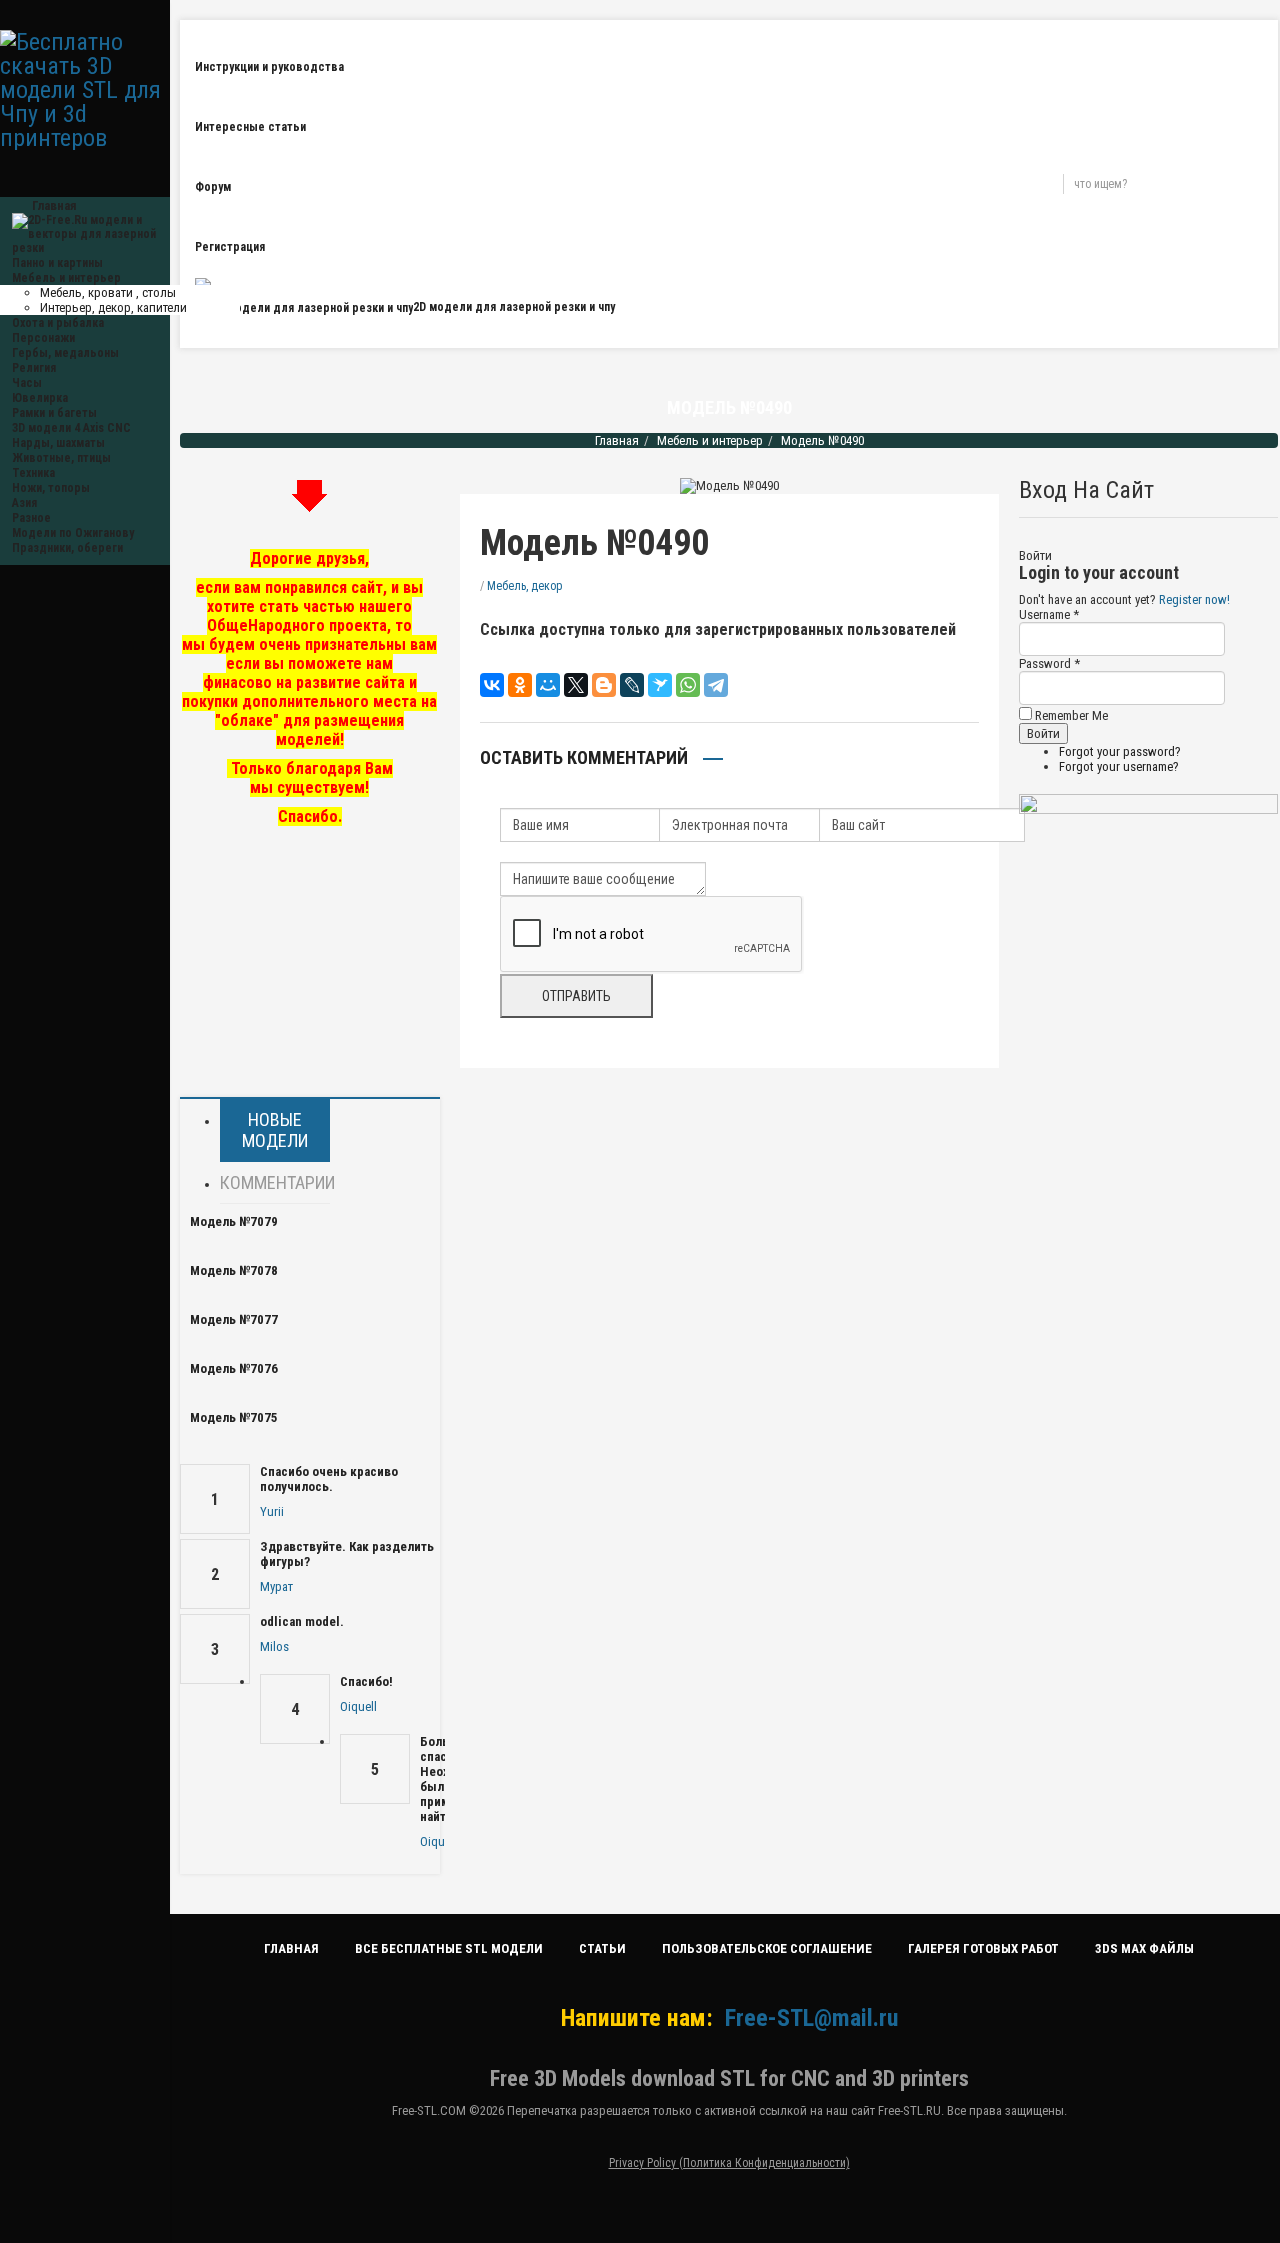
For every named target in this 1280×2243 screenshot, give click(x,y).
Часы (27, 383)
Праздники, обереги (67, 548)
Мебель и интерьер (66, 278)
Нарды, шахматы (58, 443)
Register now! (1194, 599)
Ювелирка (40, 398)
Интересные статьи (250, 127)
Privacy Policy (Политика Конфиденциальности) (729, 2163)
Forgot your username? (1119, 766)
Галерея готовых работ (983, 1948)
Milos (274, 1646)
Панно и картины (57, 263)
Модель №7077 (234, 1319)
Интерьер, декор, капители (113, 307)
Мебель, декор (524, 586)
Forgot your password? (1120, 751)
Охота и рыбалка (58, 323)
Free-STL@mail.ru (811, 2018)
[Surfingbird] (660, 685)
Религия (34, 368)
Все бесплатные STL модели (449, 1948)
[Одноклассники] (520, 685)
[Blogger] (604, 685)
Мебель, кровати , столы (108, 292)
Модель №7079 (234, 1221)
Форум (213, 187)
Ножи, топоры (51, 488)
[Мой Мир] (548, 685)
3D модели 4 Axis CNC (71, 428)
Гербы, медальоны (65, 353)
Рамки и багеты (54, 413)
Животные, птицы (61, 458)
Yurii (272, 1511)
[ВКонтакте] (492, 685)
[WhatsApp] (688, 685)
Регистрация (230, 247)
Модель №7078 (234, 1270)
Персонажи (43, 338)
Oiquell (358, 1706)
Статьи (602, 1948)
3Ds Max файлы (1144, 1948)
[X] (576, 685)
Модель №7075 (234, 1417)
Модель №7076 (234, 1368)
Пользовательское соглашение (767, 1948)
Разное (31, 518)
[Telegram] (716, 685)
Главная (617, 440)
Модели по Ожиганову (73, 533)
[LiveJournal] (632, 685)
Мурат (276, 1586)
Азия (24, 503)
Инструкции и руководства (269, 67)
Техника (33, 473)
